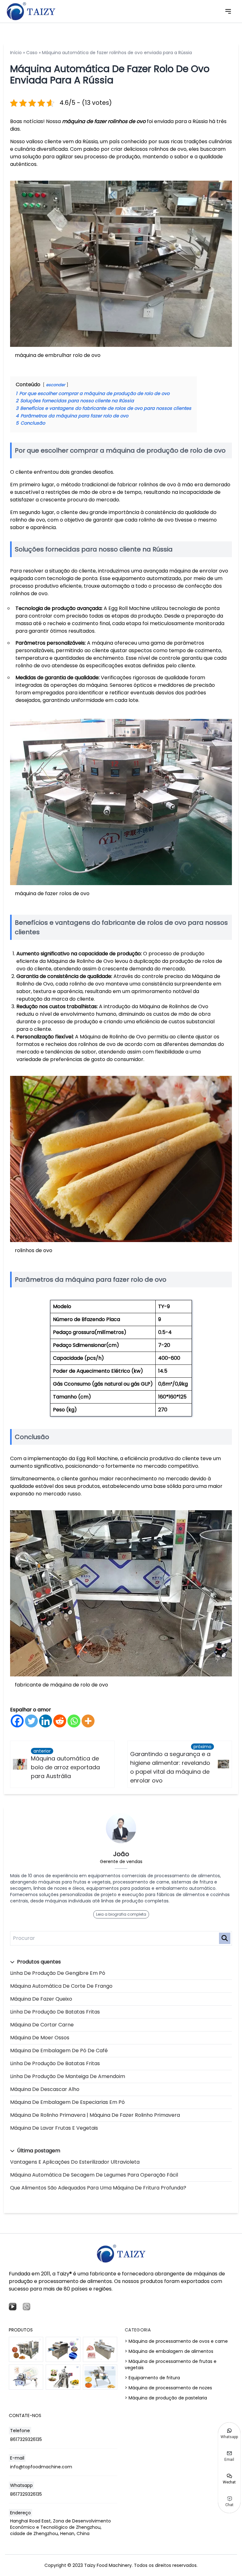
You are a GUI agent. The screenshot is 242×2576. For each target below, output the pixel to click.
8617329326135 (26, 2439)
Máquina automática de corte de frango (61, 1986)
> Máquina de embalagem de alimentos (169, 2351)
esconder (56, 385)
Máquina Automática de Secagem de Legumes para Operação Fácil (94, 2175)
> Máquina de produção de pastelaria (166, 2398)
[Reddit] (60, 1721)
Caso (32, 53)
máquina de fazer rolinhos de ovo (104, 121)
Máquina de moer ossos (40, 2038)
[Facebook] (17, 1721)
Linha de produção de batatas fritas (55, 2012)
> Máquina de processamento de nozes (168, 2388)
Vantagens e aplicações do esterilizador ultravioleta (75, 2162)
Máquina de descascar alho (45, 2089)
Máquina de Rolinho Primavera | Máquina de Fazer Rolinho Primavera (95, 2115)
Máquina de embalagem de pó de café (59, 2051)
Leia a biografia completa (121, 1914)
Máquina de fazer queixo (41, 1999)
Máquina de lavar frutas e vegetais (54, 2128)
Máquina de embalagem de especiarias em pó (67, 2102)
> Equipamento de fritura (152, 2378)
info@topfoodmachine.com (41, 2467)
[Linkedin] (46, 1721)
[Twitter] (31, 1721)
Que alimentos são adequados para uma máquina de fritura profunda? (98, 2188)
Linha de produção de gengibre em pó (58, 1973)
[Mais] (88, 1721)
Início (16, 53)
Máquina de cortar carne (42, 2025)
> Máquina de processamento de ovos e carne (176, 2341)
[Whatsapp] (74, 1721)
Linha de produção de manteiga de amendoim (68, 2076)
